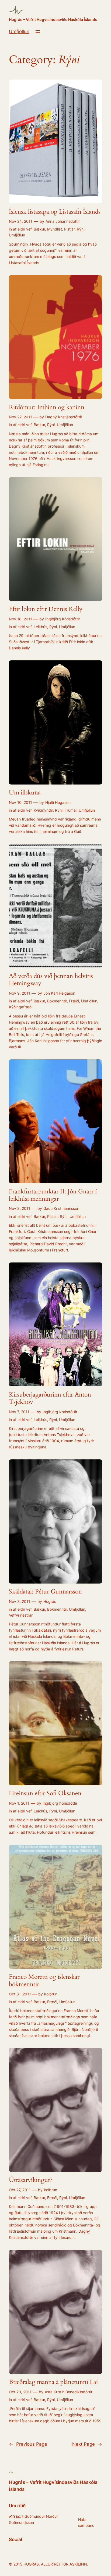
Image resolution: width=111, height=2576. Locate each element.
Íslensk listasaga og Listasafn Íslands (55, 212)
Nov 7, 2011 (19, 1412)
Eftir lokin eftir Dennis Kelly (46, 609)
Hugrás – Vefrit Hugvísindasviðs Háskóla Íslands (53, 19)
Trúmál (71, 810)
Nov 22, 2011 (20, 417)
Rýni (81, 229)
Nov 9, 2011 (20, 993)
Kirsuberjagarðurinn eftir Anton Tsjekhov (50, 1398)
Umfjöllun (19, 31)
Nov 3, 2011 (20, 1601)
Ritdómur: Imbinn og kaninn (47, 407)
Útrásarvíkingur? (31, 2180)
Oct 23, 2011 (20, 2392)
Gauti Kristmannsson (61, 1208)
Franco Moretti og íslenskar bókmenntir (44, 1980)
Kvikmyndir (43, 810)
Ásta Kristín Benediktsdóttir (69, 2392)
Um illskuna (25, 793)
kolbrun (51, 1994)
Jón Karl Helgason (59, 993)
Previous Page (28, 2444)
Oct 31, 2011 (20, 1994)
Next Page (87, 2444)
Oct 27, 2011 (20, 2190)
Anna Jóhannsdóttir (63, 221)
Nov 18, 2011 (20, 619)
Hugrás (50, 1601)
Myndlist (55, 229)
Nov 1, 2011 (19, 1803)
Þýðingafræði (21, 1007)
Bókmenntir (57, 1001)
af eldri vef (22, 229)
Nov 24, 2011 (21, 221)
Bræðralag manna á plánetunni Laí (53, 2382)
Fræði (74, 1001)
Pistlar (69, 229)
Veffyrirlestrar (21, 1615)
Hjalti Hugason (58, 802)
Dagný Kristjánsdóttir (64, 417)
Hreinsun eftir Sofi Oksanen (45, 1793)
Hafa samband (86, 2522)
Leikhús (40, 627)
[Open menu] (38, 31)
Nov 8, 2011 (20, 1208)
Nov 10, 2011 (20, 802)
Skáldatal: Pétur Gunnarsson (45, 1592)
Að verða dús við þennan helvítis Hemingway (51, 980)
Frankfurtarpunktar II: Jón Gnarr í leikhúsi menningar (53, 1195)
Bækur (39, 229)
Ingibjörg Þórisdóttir (63, 619)
